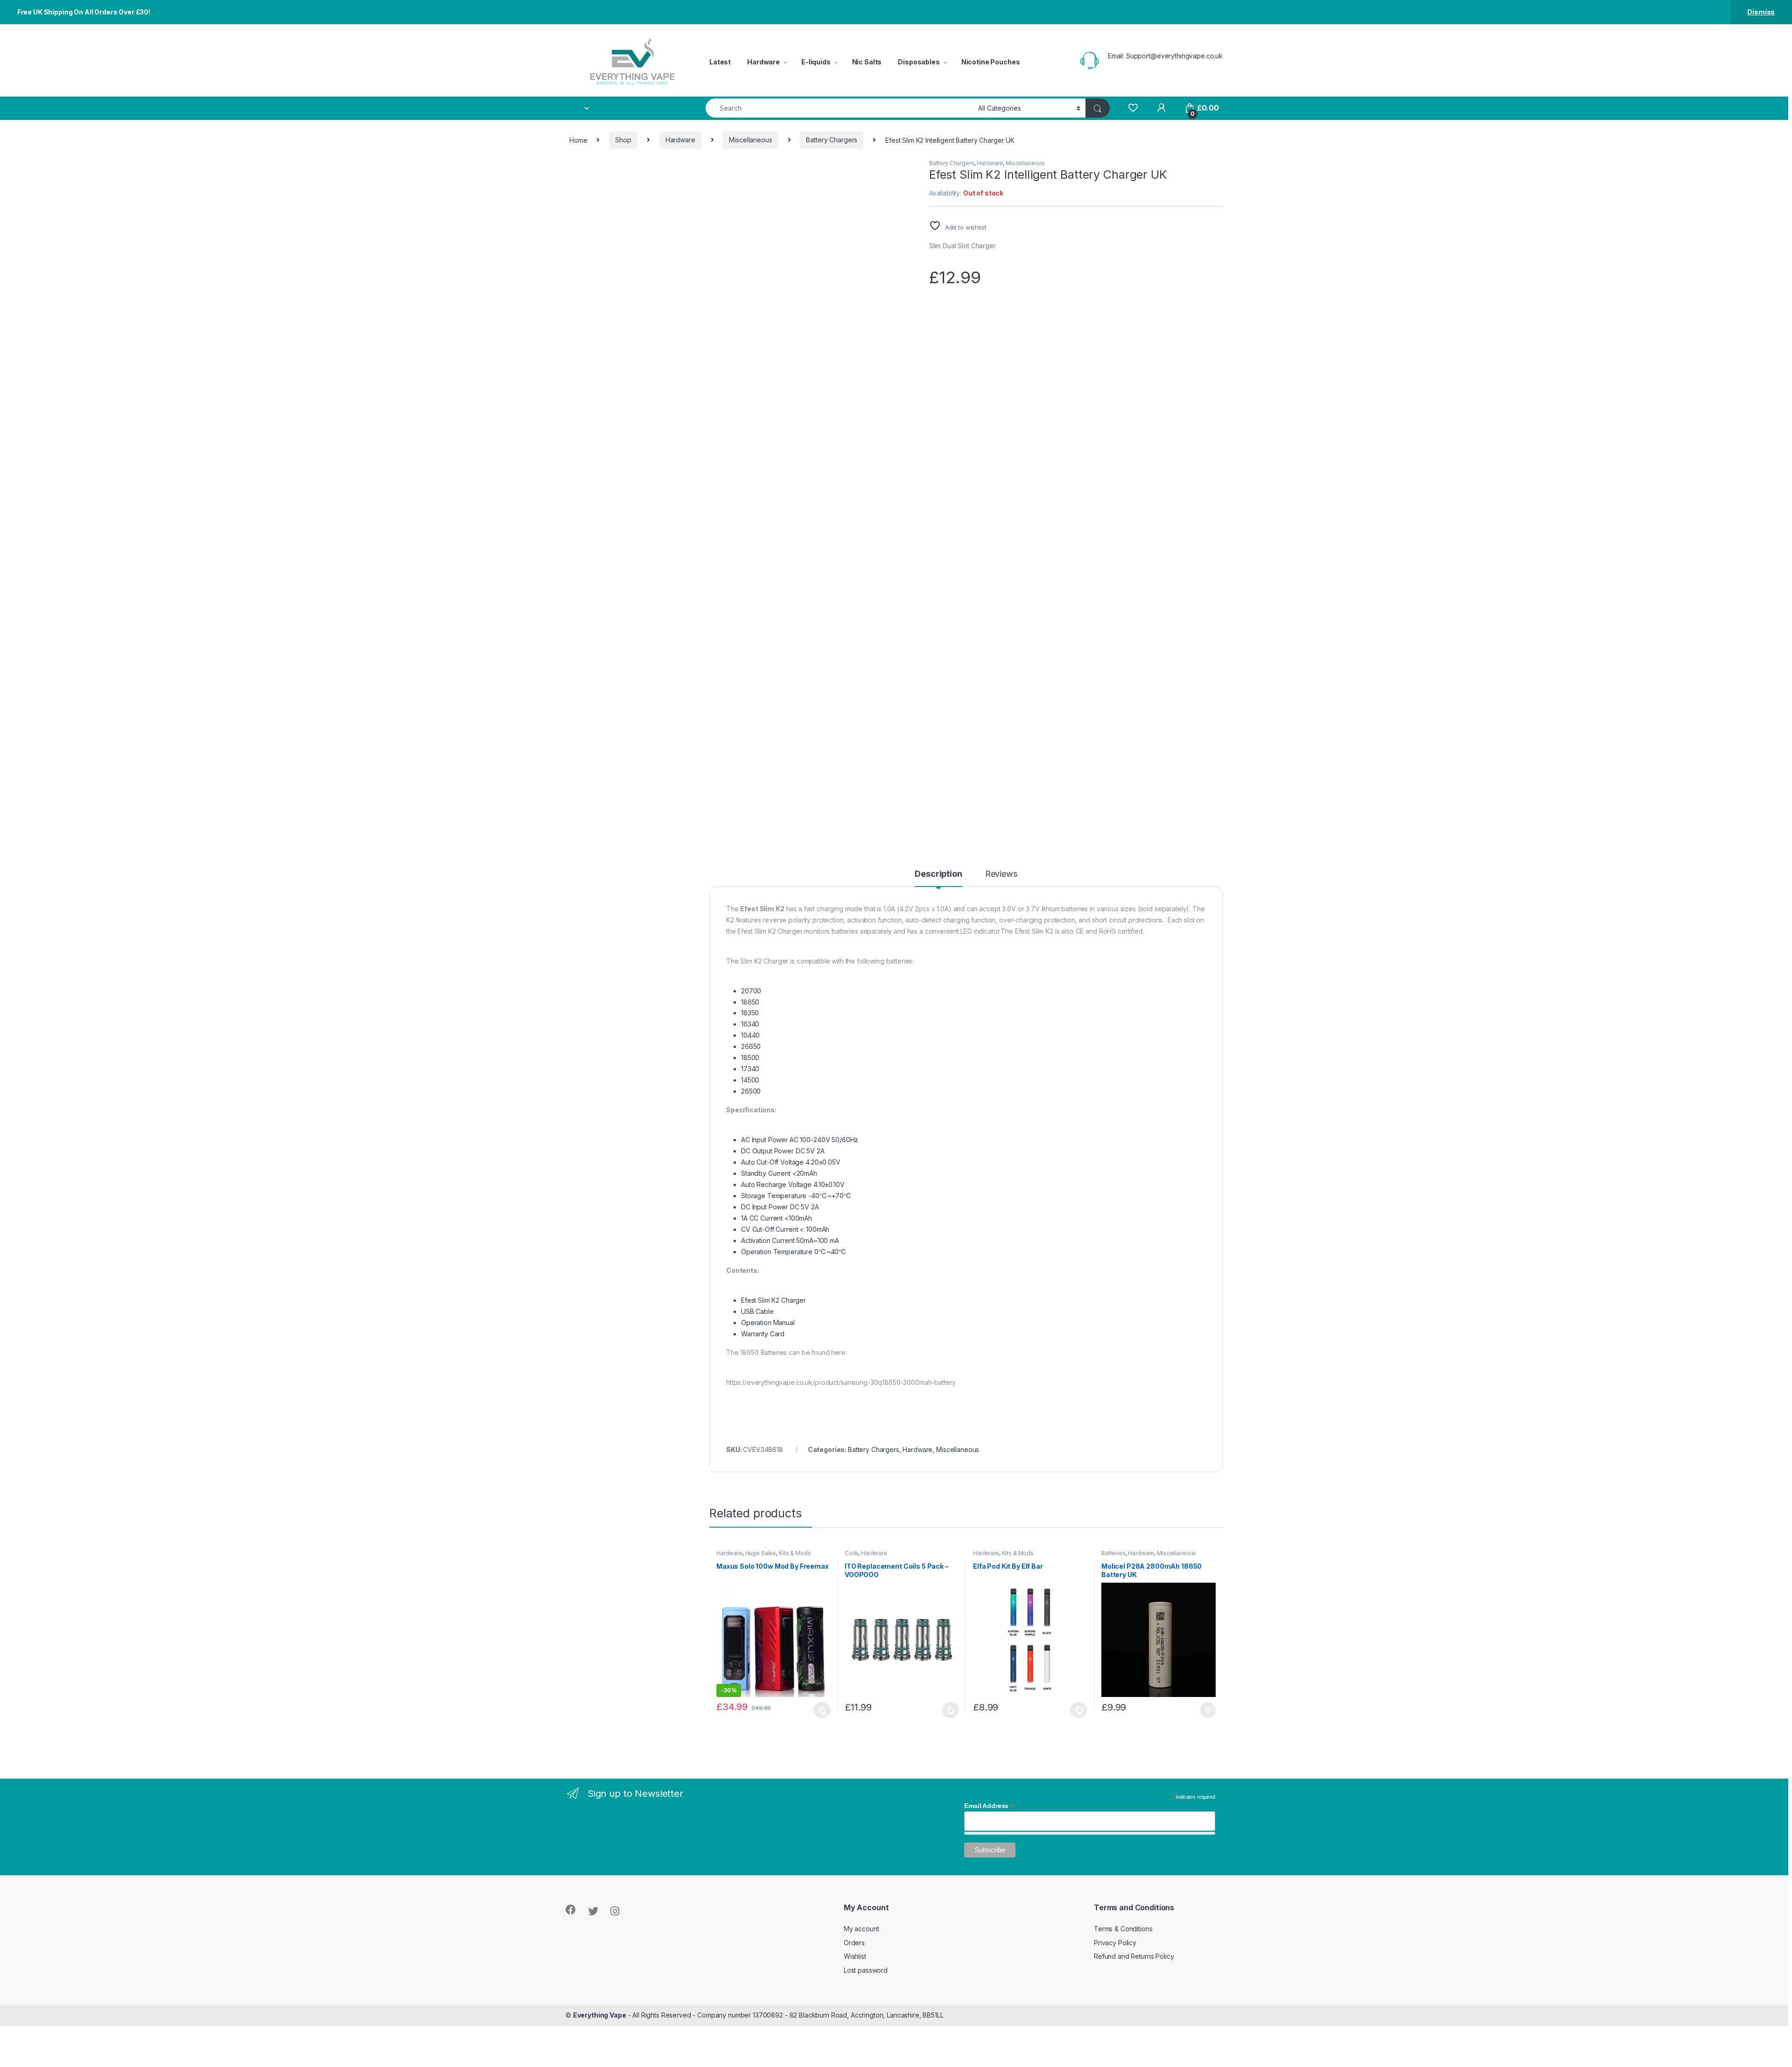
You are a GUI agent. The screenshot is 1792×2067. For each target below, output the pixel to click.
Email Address (989, 1806)
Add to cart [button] (1208, 1710)
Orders (854, 1943)
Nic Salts (867, 62)
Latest (720, 62)
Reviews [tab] (1001, 874)
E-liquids (816, 62)
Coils (851, 1553)
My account (861, 1929)
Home (578, 140)
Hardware (763, 62)
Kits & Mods (795, 1553)
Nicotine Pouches (991, 62)
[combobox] (839, 108)
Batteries (1113, 1553)
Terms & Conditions (1123, 1929)
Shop (623, 140)
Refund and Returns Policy (1134, 1956)
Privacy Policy (1115, 1943)
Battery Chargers (832, 140)
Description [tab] (938, 874)
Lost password (866, 1970)
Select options (819, 1710)
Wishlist (855, 1956)
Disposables (919, 62)
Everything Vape (600, 2015)
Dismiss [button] (1761, 12)
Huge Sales (761, 1553)
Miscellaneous (750, 140)
